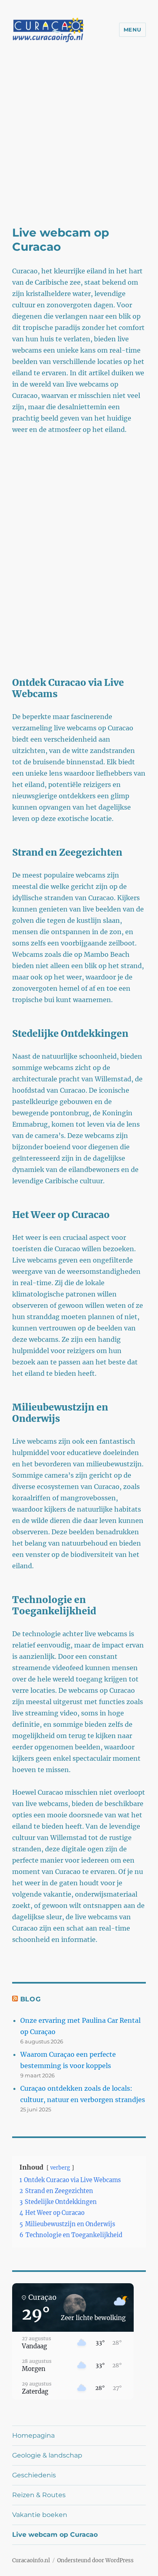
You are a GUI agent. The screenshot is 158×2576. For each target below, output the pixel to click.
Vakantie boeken (40, 2515)
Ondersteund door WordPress (95, 2560)
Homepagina (33, 2435)
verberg (60, 2168)
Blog (31, 1999)
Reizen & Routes (39, 2495)
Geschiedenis (34, 2475)
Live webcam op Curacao (55, 2535)
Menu (132, 30)
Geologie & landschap (47, 2455)
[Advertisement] (79, 143)
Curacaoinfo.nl (31, 2560)
